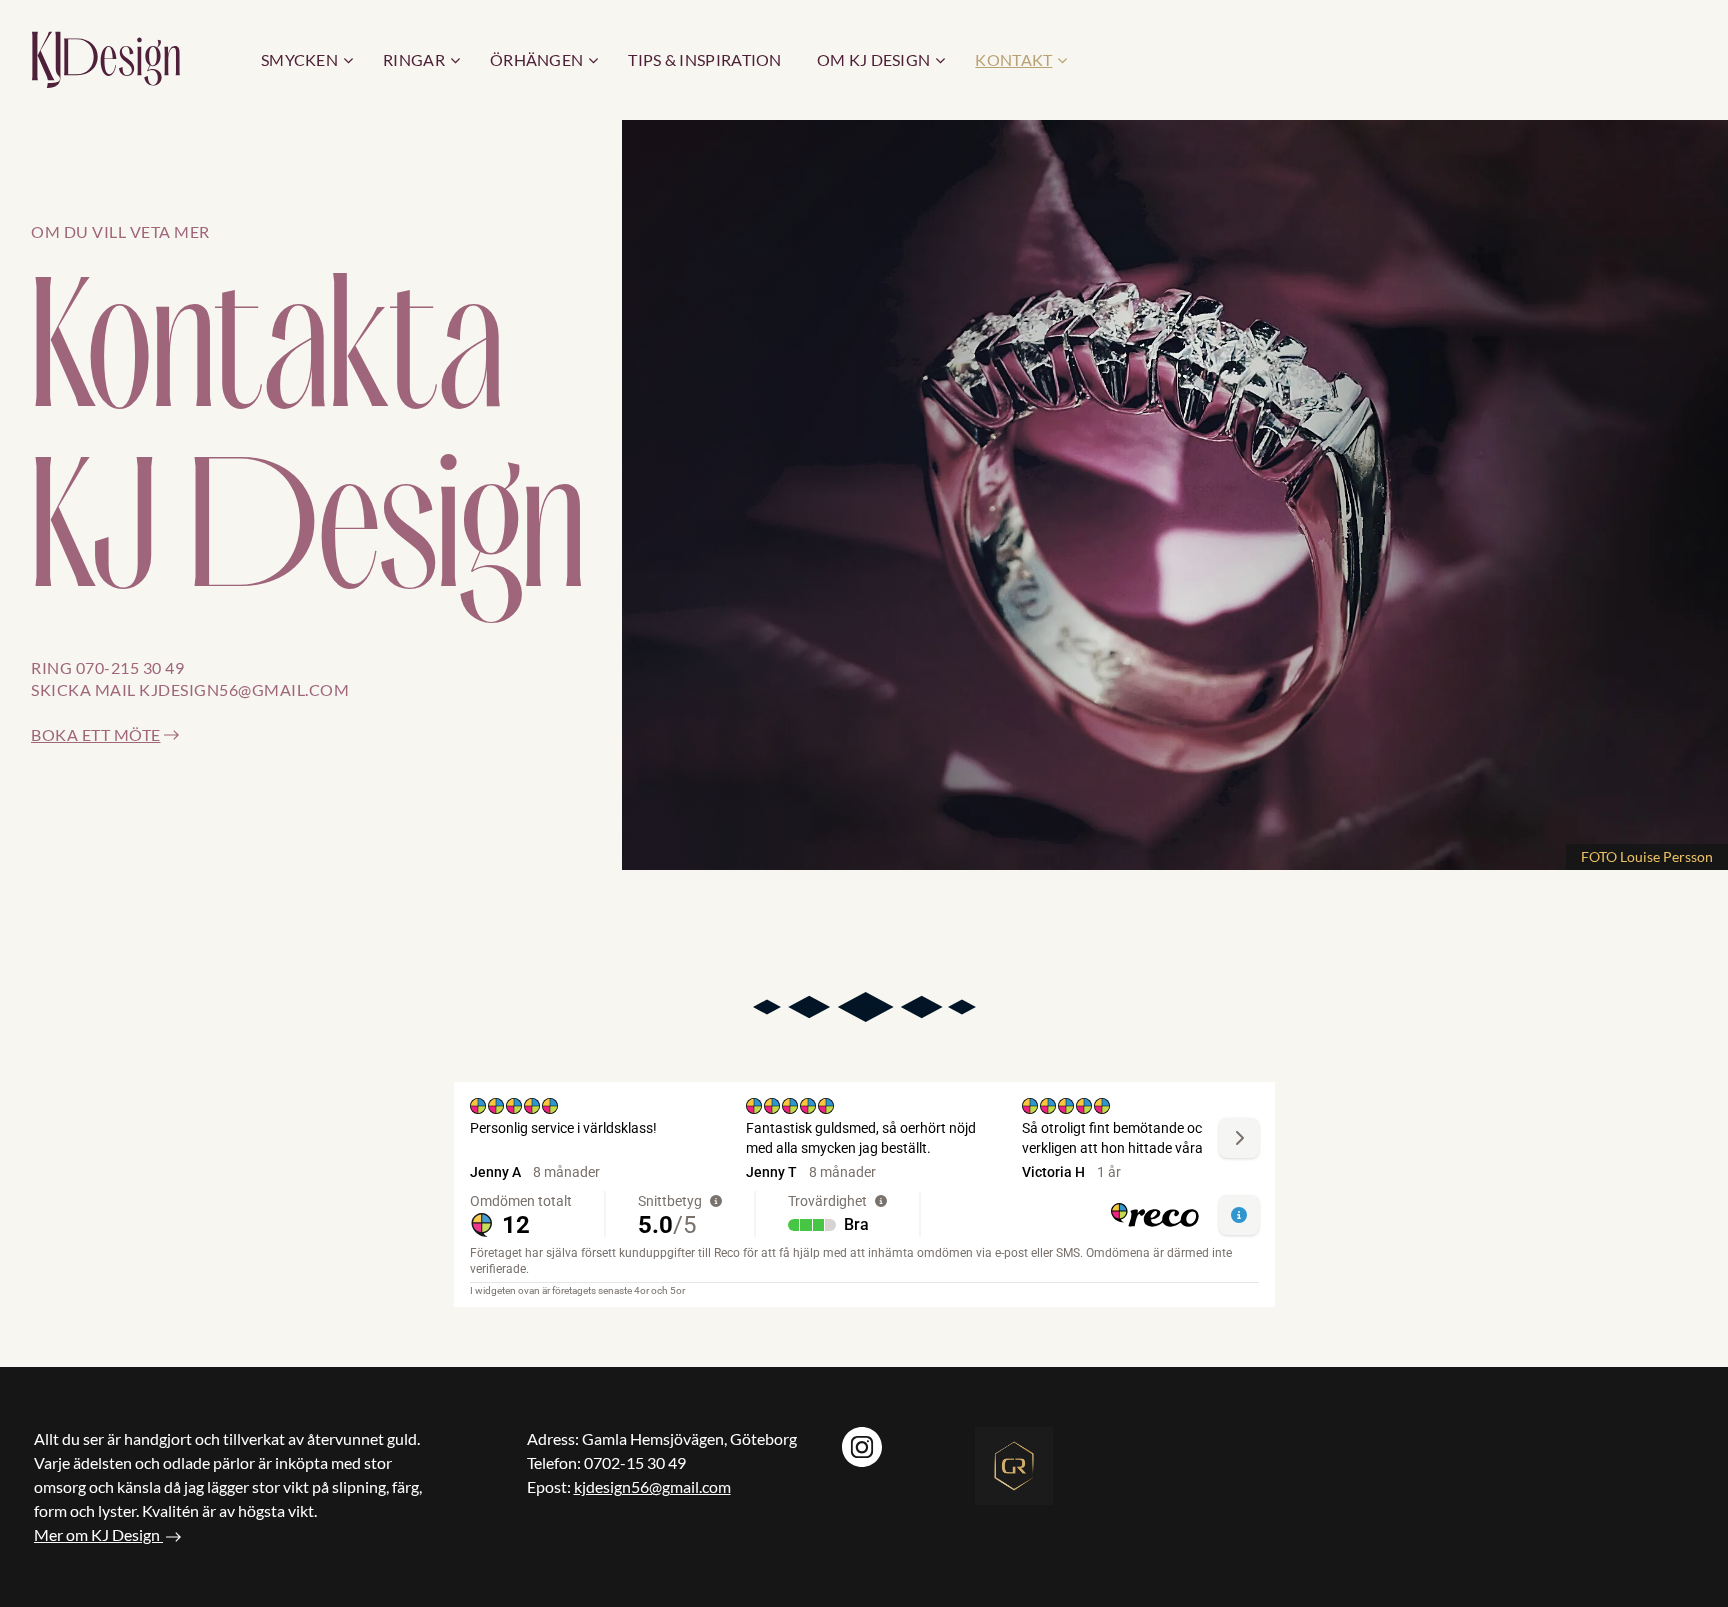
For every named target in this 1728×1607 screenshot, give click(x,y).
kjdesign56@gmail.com (652, 1486)
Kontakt (1013, 59)
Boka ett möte (96, 734)
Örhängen (536, 59)
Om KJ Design (874, 59)
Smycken (299, 59)
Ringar (414, 59)
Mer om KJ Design (97, 1534)
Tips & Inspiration (704, 59)
